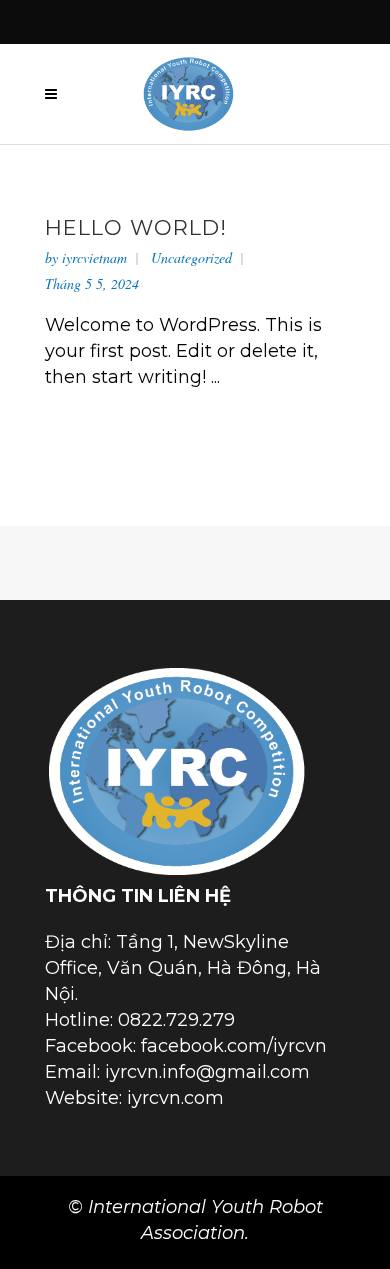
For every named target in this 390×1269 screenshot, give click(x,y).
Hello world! (136, 227)
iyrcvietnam (94, 257)
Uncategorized (191, 257)
